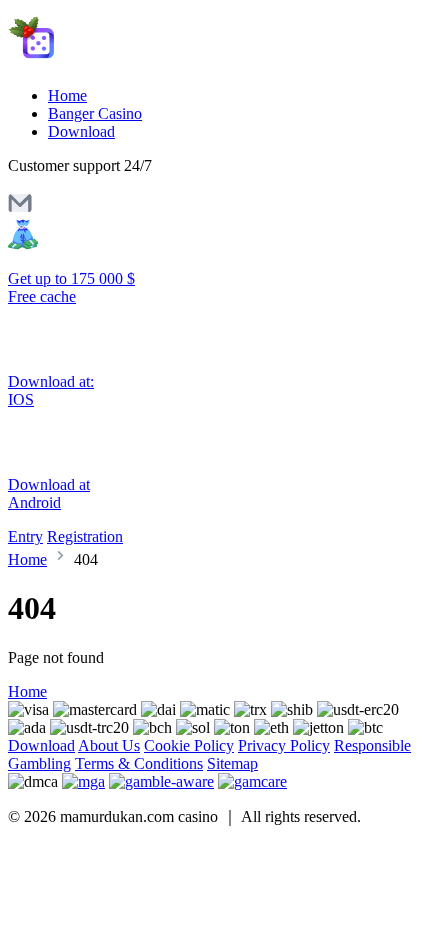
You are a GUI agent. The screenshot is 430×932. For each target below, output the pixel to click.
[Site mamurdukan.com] (92, 61)
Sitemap (232, 763)
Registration (85, 536)
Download (81, 131)
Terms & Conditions (139, 763)
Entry (25, 536)
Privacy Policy (284, 745)
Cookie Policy (189, 745)
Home (67, 95)
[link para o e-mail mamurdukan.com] (20, 209)
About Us (109, 745)
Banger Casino (95, 113)
